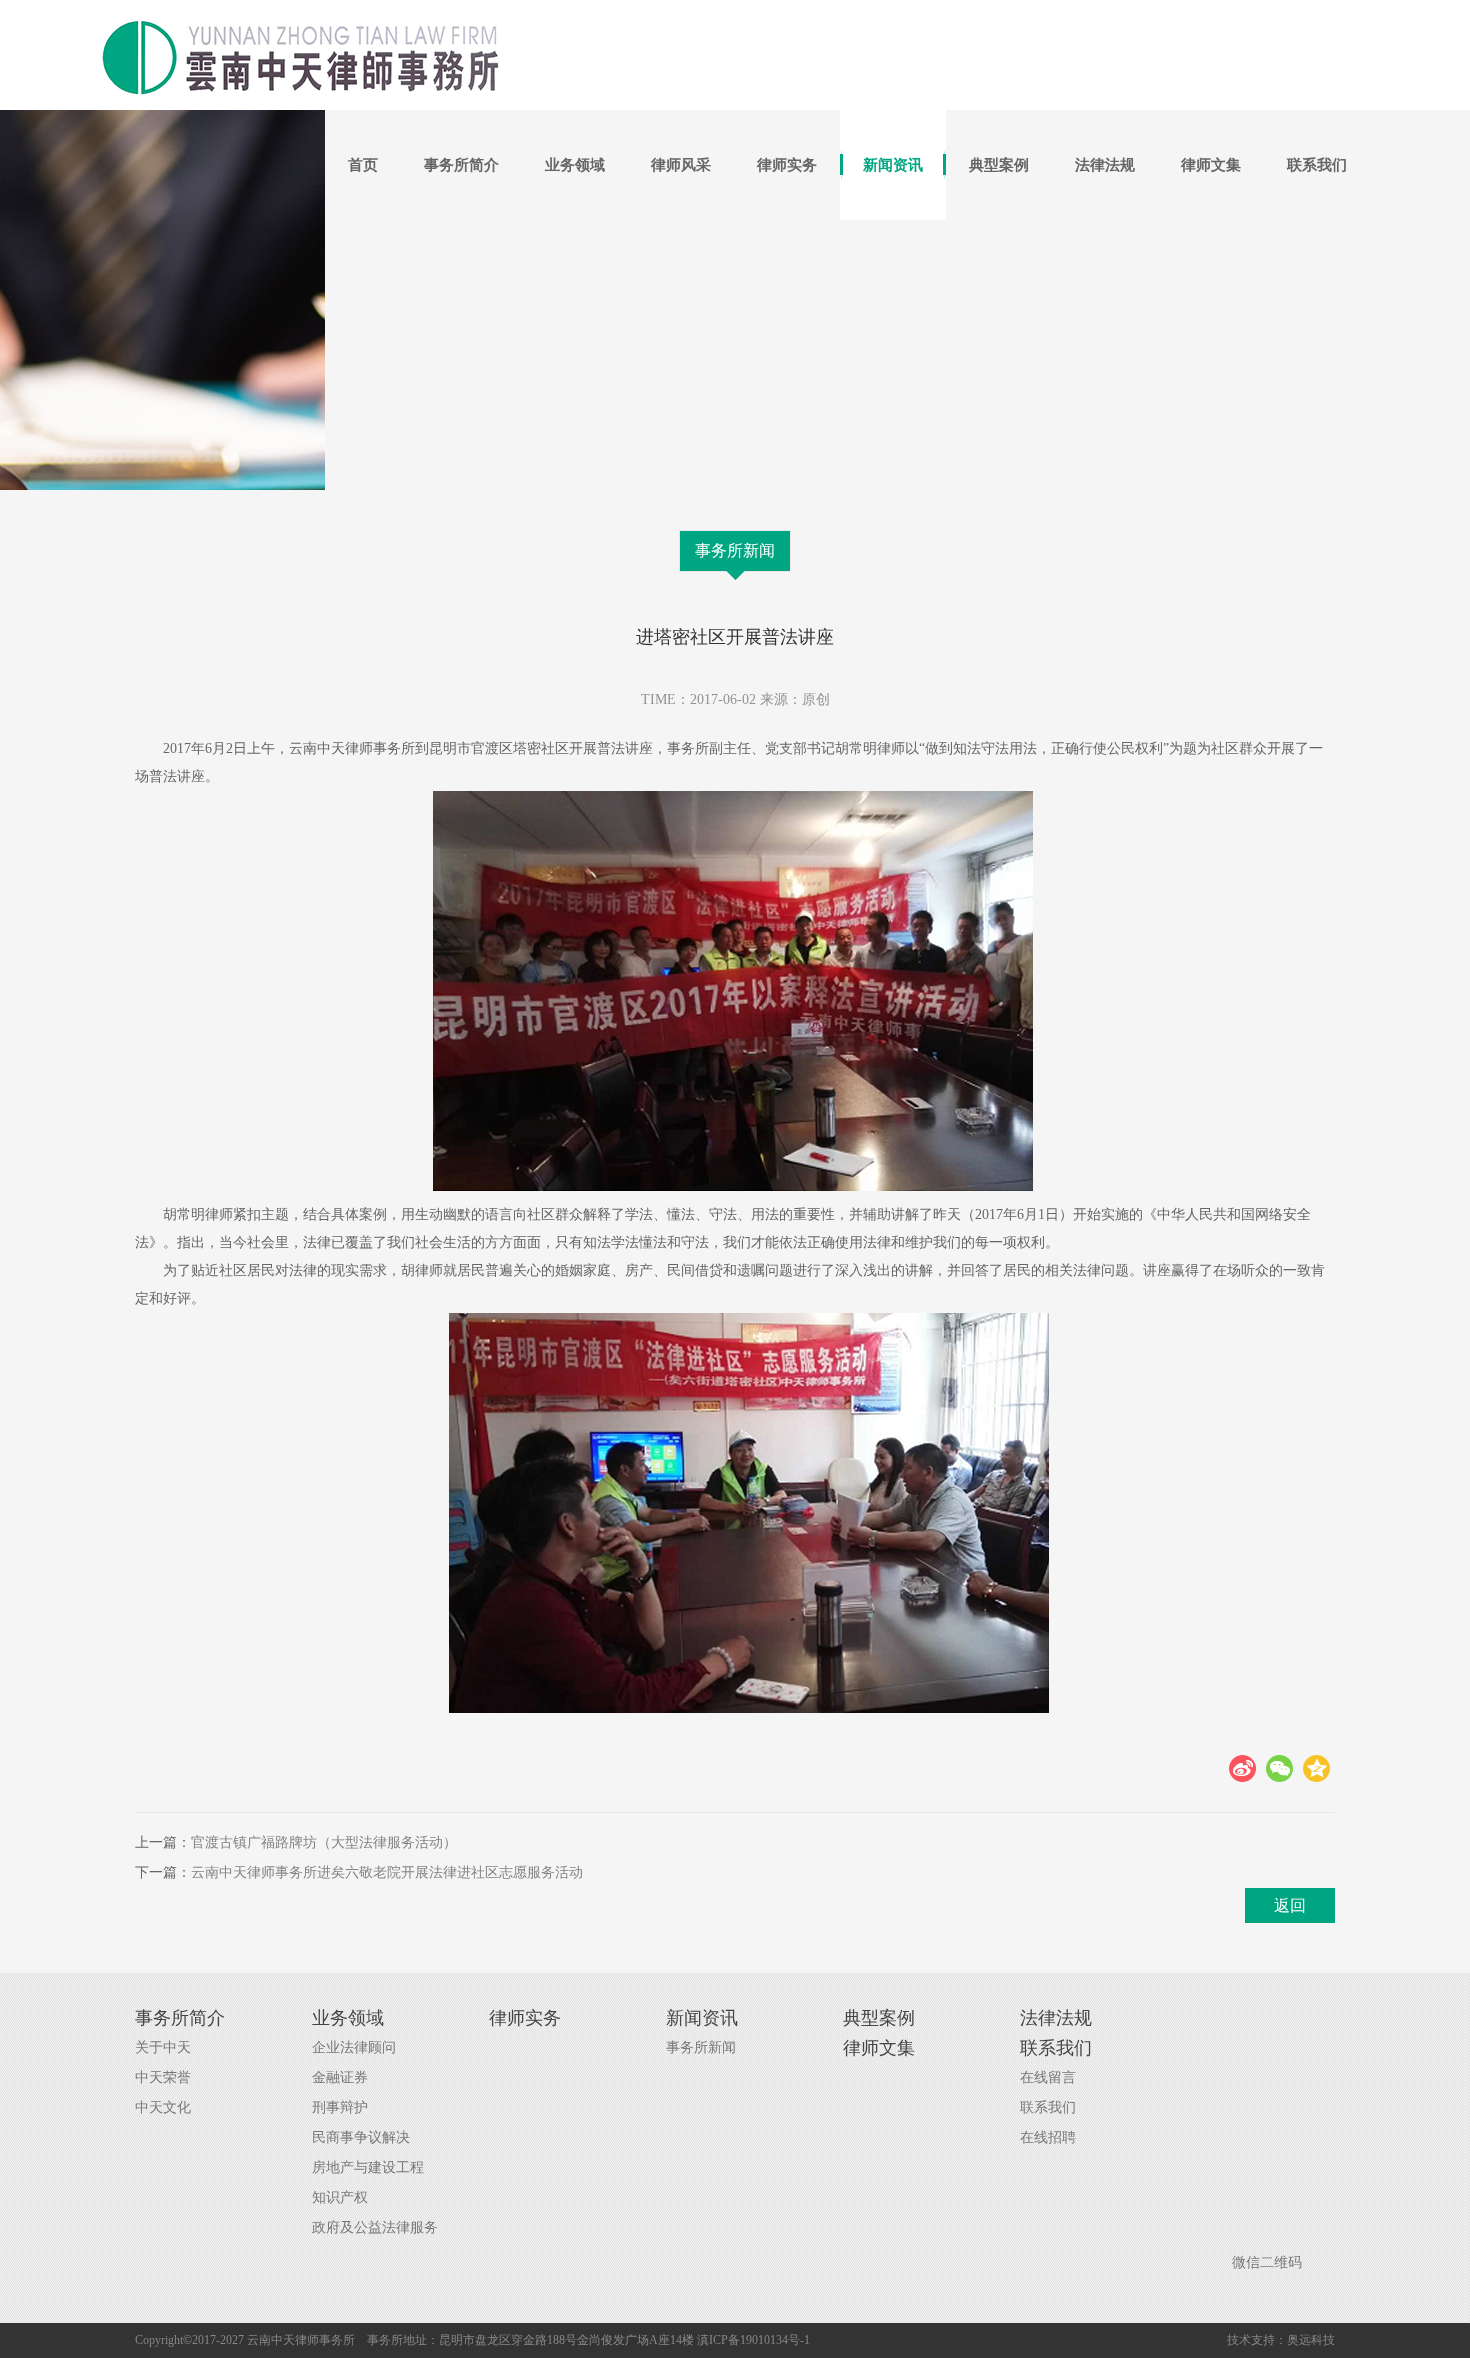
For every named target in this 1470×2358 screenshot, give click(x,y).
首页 (363, 165)
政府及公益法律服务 (375, 2227)
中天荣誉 (163, 2077)
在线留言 (1048, 2077)
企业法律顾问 (354, 2047)
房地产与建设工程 (368, 2167)
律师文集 (1211, 165)
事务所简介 (461, 165)
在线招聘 (1048, 2137)
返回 (1290, 1905)
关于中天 (163, 2047)
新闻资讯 (893, 165)
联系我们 (1317, 165)
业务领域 (575, 165)
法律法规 (1105, 165)
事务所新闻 (735, 550)
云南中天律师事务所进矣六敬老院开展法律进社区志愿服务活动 (387, 1872)
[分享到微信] (1279, 1768)
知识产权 (340, 2197)
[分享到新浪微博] (1242, 1768)
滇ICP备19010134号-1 (753, 2340)
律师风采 (681, 165)
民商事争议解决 (361, 2137)
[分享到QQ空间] (1316, 1768)
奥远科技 (1311, 2340)
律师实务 (787, 165)
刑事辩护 (340, 2107)
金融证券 (340, 2077)
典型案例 (999, 165)
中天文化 (163, 2107)
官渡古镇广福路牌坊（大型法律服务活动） (324, 1842)
